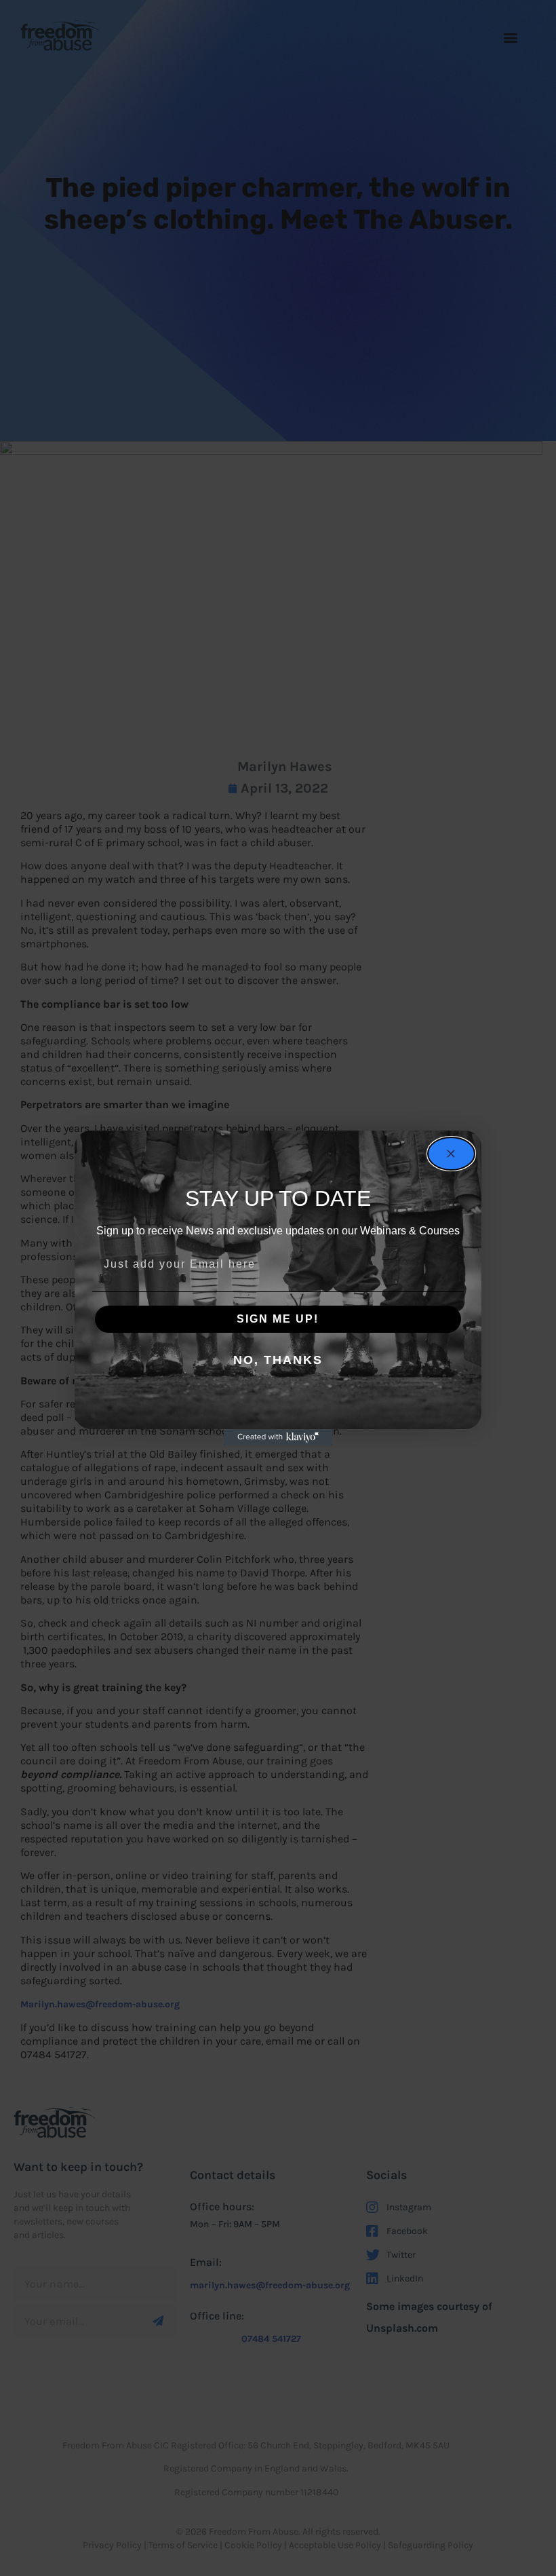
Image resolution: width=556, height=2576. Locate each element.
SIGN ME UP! (278, 1319)
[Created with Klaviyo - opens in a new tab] (278, 1437)
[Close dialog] (451, 1154)
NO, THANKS (278, 1360)
